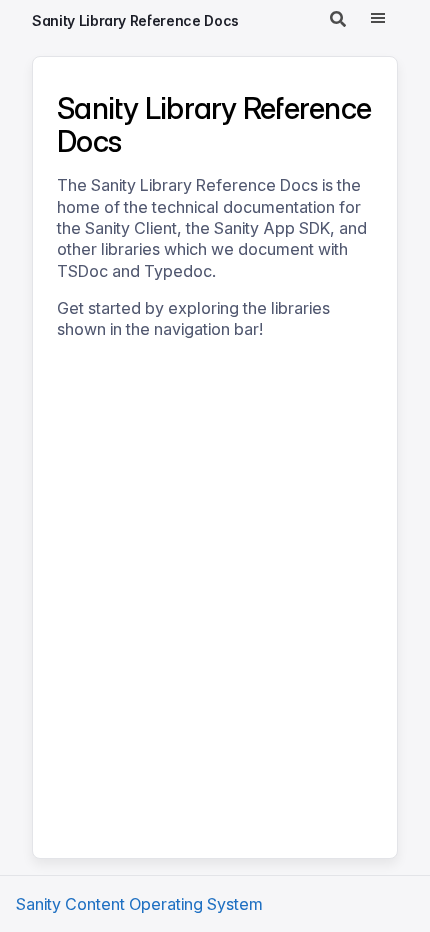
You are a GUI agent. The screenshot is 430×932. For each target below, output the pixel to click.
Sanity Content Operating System (139, 904)
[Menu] (378, 20)
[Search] (338, 20)
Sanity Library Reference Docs (135, 20)
